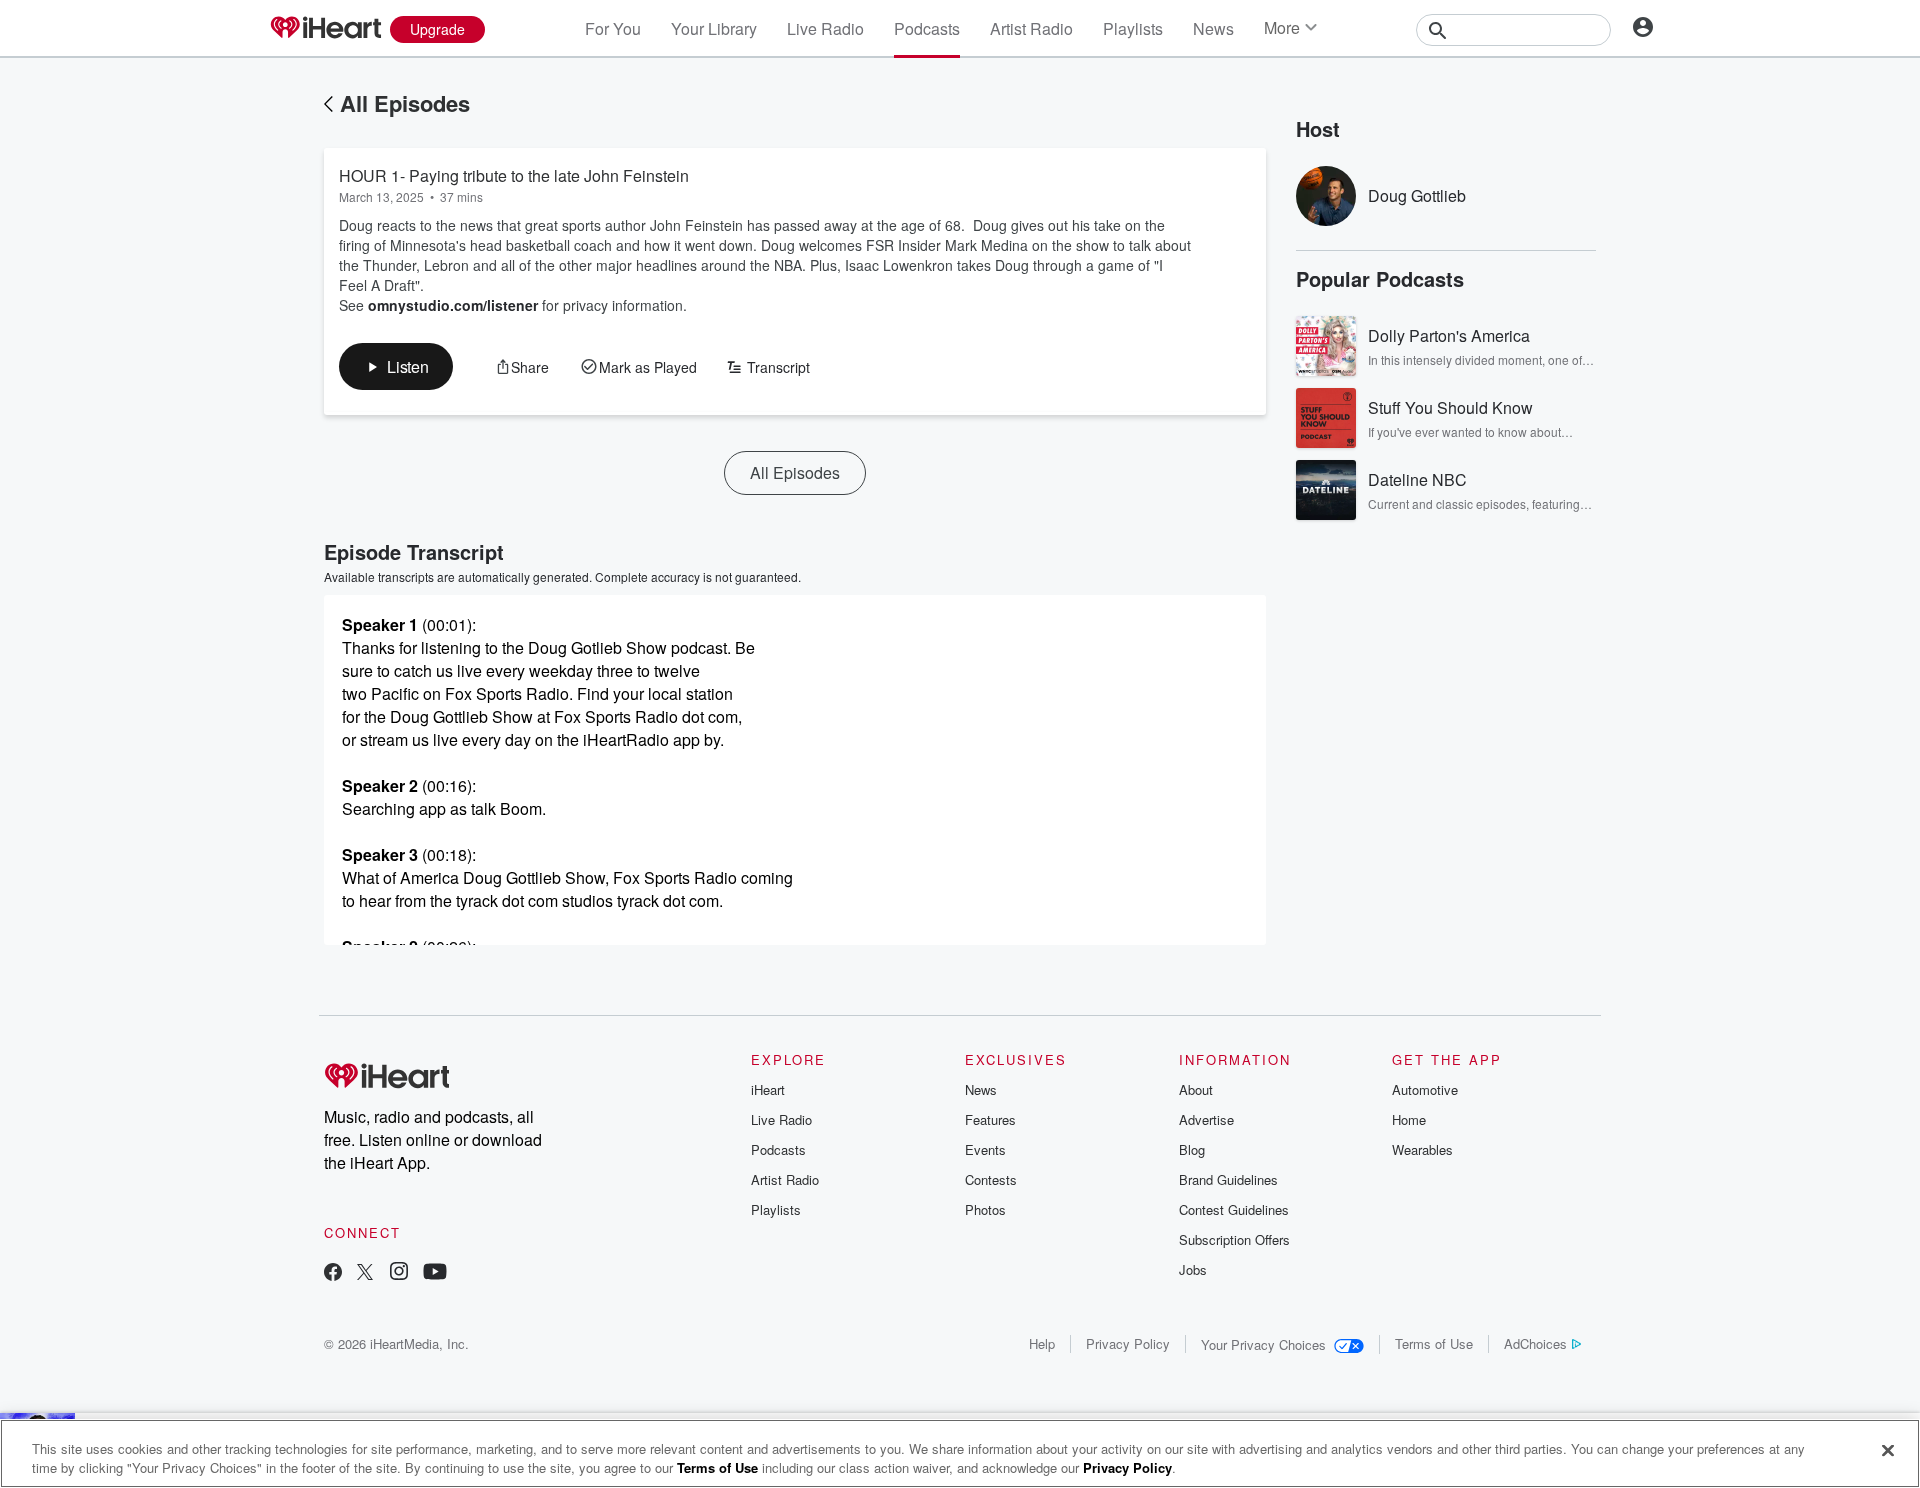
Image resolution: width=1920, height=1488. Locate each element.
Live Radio (825, 28)
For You (613, 28)
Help (1042, 1343)
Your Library (714, 28)
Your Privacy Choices (1263, 1344)
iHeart (768, 1089)
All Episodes (405, 103)
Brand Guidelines (1228, 1179)
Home (1409, 1119)
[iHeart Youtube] (435, 1273)
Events (985, 1149)
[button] (396, 366)
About (1196, 1089)
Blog (1192, 1149)
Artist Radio (1031, 28)
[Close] (1888, 1451)
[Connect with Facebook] (333, 1273)
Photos (985, 1209)
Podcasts (927, 28)
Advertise (1206, 1119)
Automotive (1425, 1089)
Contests (991, 1179)
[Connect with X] (365, 1273)
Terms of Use (1434, 1343)
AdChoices (1535, 1343)
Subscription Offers (1234, 1239)
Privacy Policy (1128, 1343)
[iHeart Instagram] (399, 1273)
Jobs (1193, 1269)
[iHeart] (325, 29)
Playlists (1133, 28)
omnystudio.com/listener (453, 305)
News (1213, 28)
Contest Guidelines (1234, 1209)
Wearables (1422, 1149)
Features (990, 1119)
